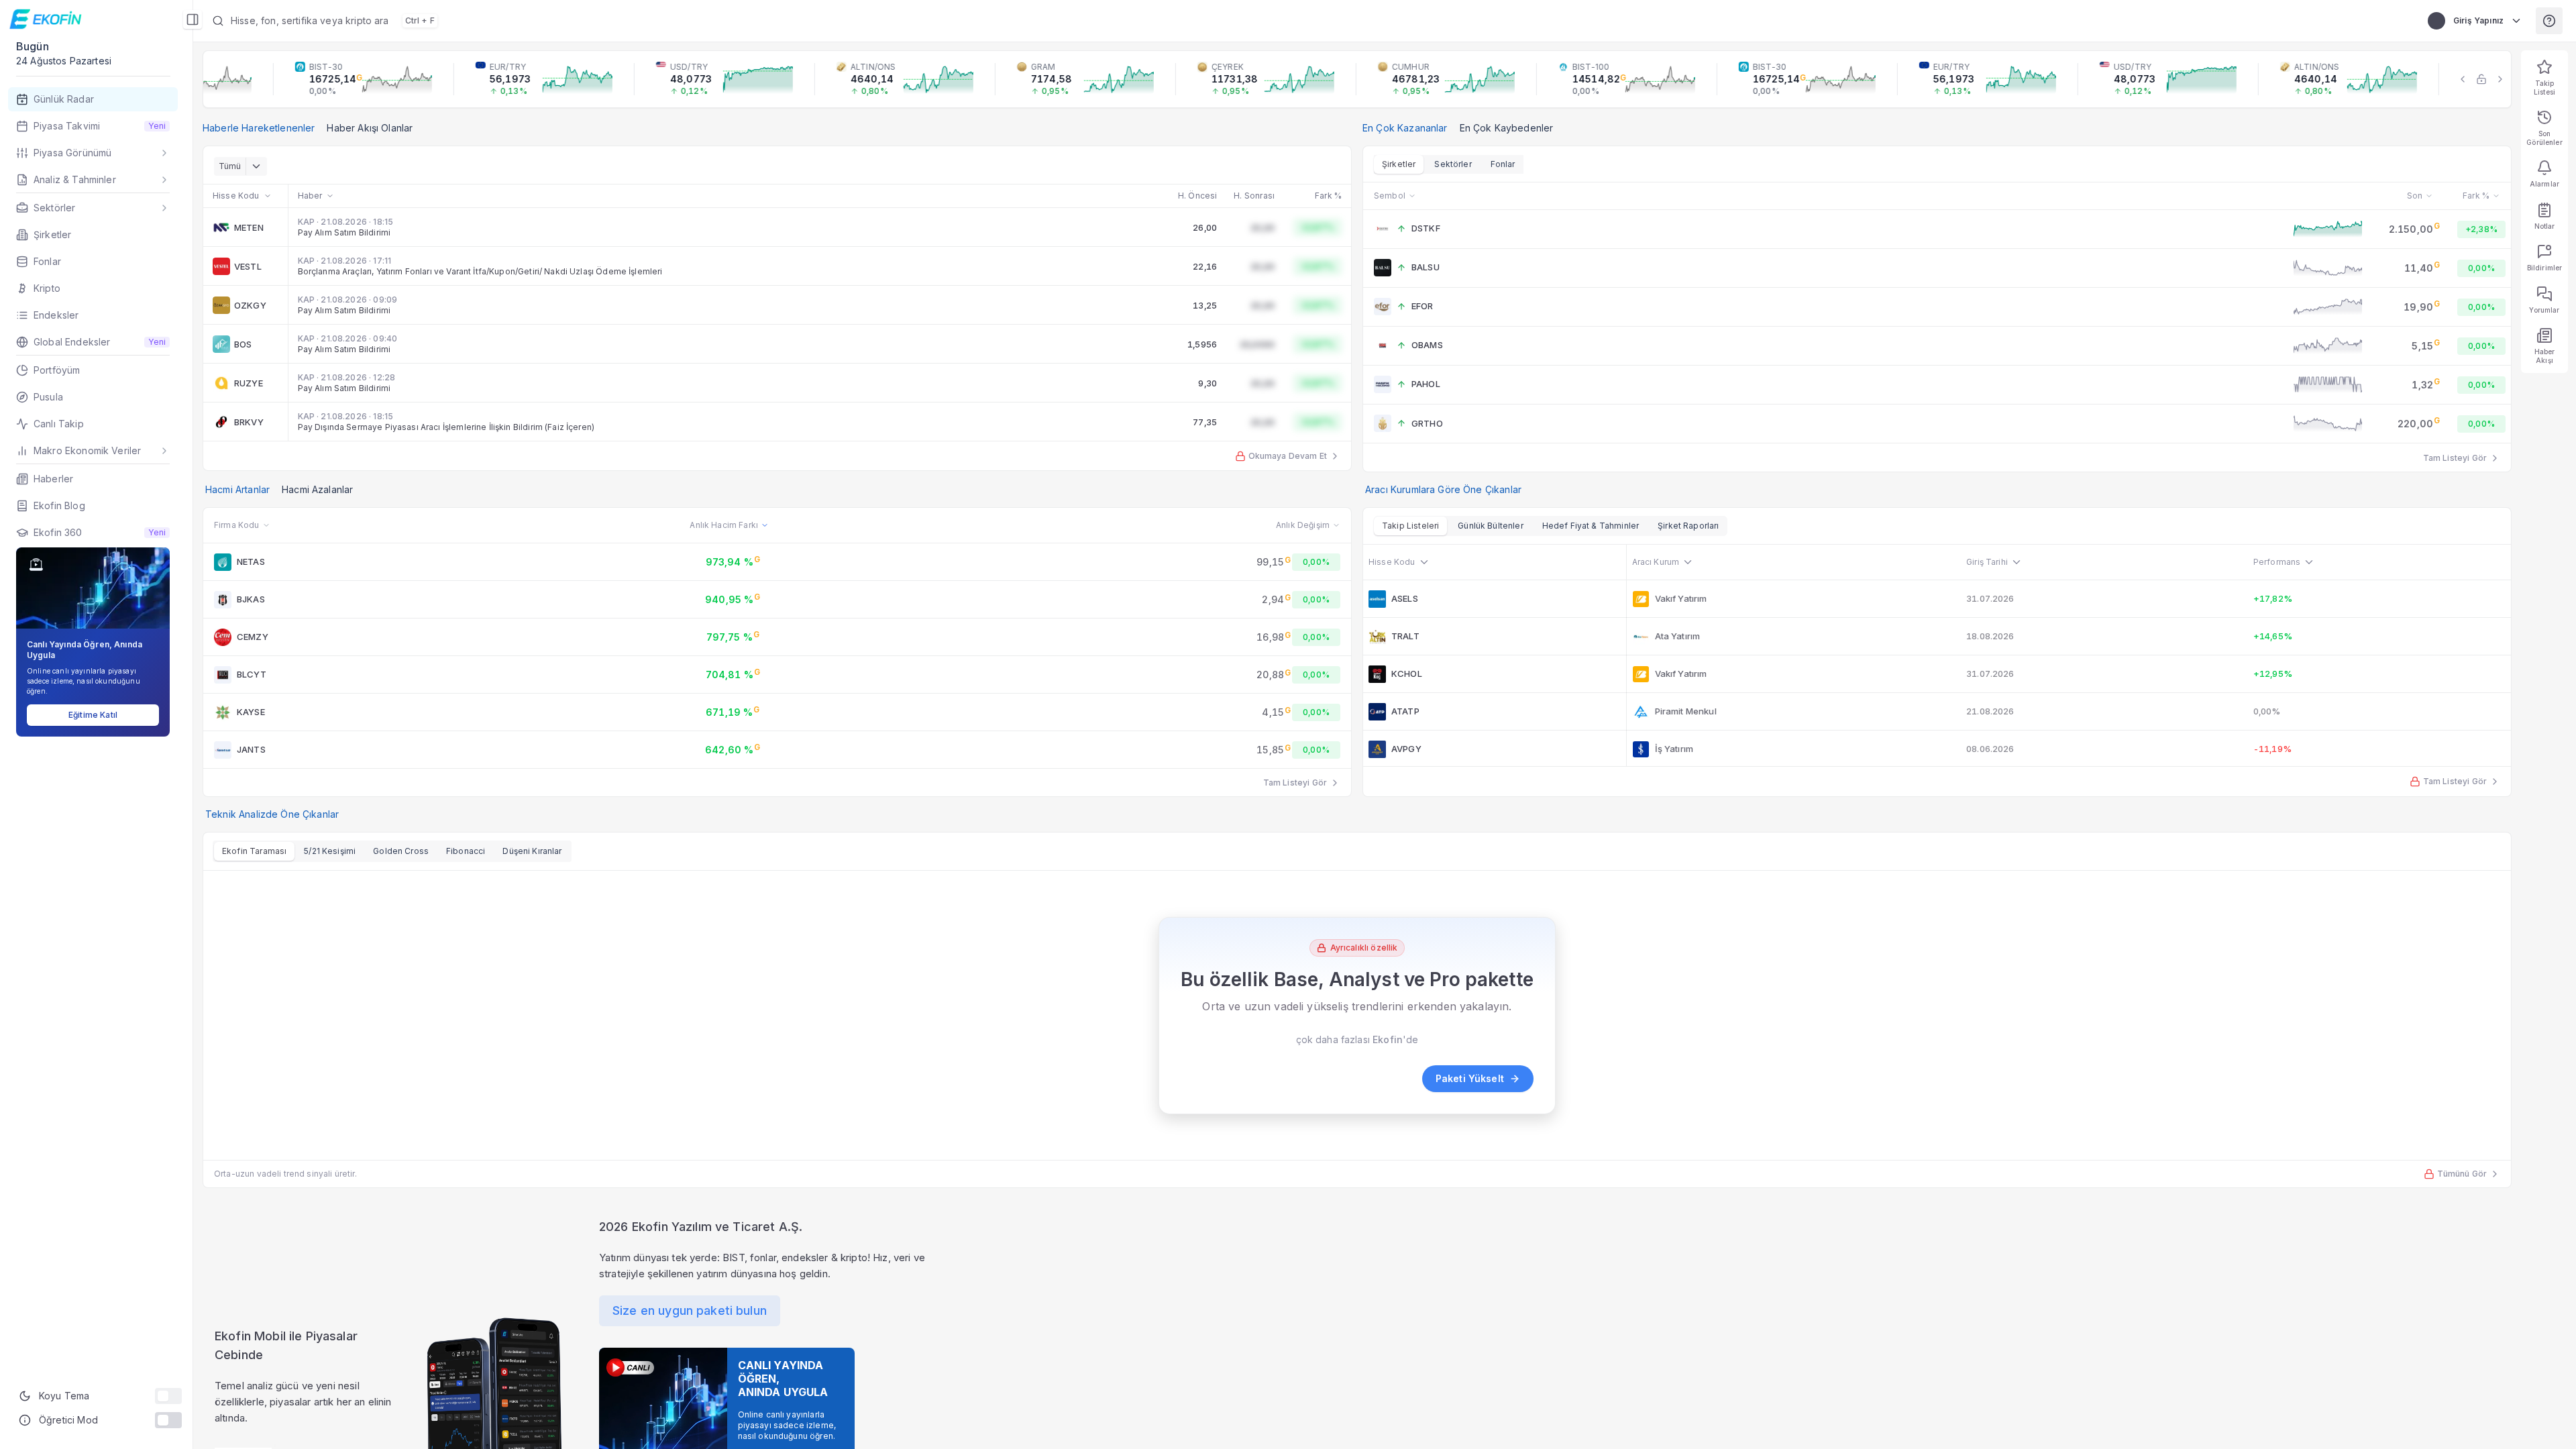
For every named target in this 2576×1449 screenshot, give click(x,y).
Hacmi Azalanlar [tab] (317, 489)
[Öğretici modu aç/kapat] (168, 1420)
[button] (547, 21)
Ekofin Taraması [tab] (254, 851)
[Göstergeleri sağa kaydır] (2500, 79)
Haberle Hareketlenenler (259, 128)
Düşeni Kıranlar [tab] (532, 851)
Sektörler (1453, 164)
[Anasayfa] (47, 19)
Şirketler (1399, 164)
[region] (1357, 79)
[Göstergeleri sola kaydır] (2463, 79)
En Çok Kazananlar (1405, 128)
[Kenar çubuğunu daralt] (193, 19)
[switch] (168, 1396)
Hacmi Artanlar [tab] (237, 489)
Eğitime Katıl (93, 715)
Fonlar (1503, 164)
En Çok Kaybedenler (1507, 128)
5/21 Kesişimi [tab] (330, 851)
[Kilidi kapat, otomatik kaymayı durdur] (2481, 79)
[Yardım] (2549, 21)
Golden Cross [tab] (401, 851)
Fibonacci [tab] (466, 851)
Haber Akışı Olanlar (370, 128)
